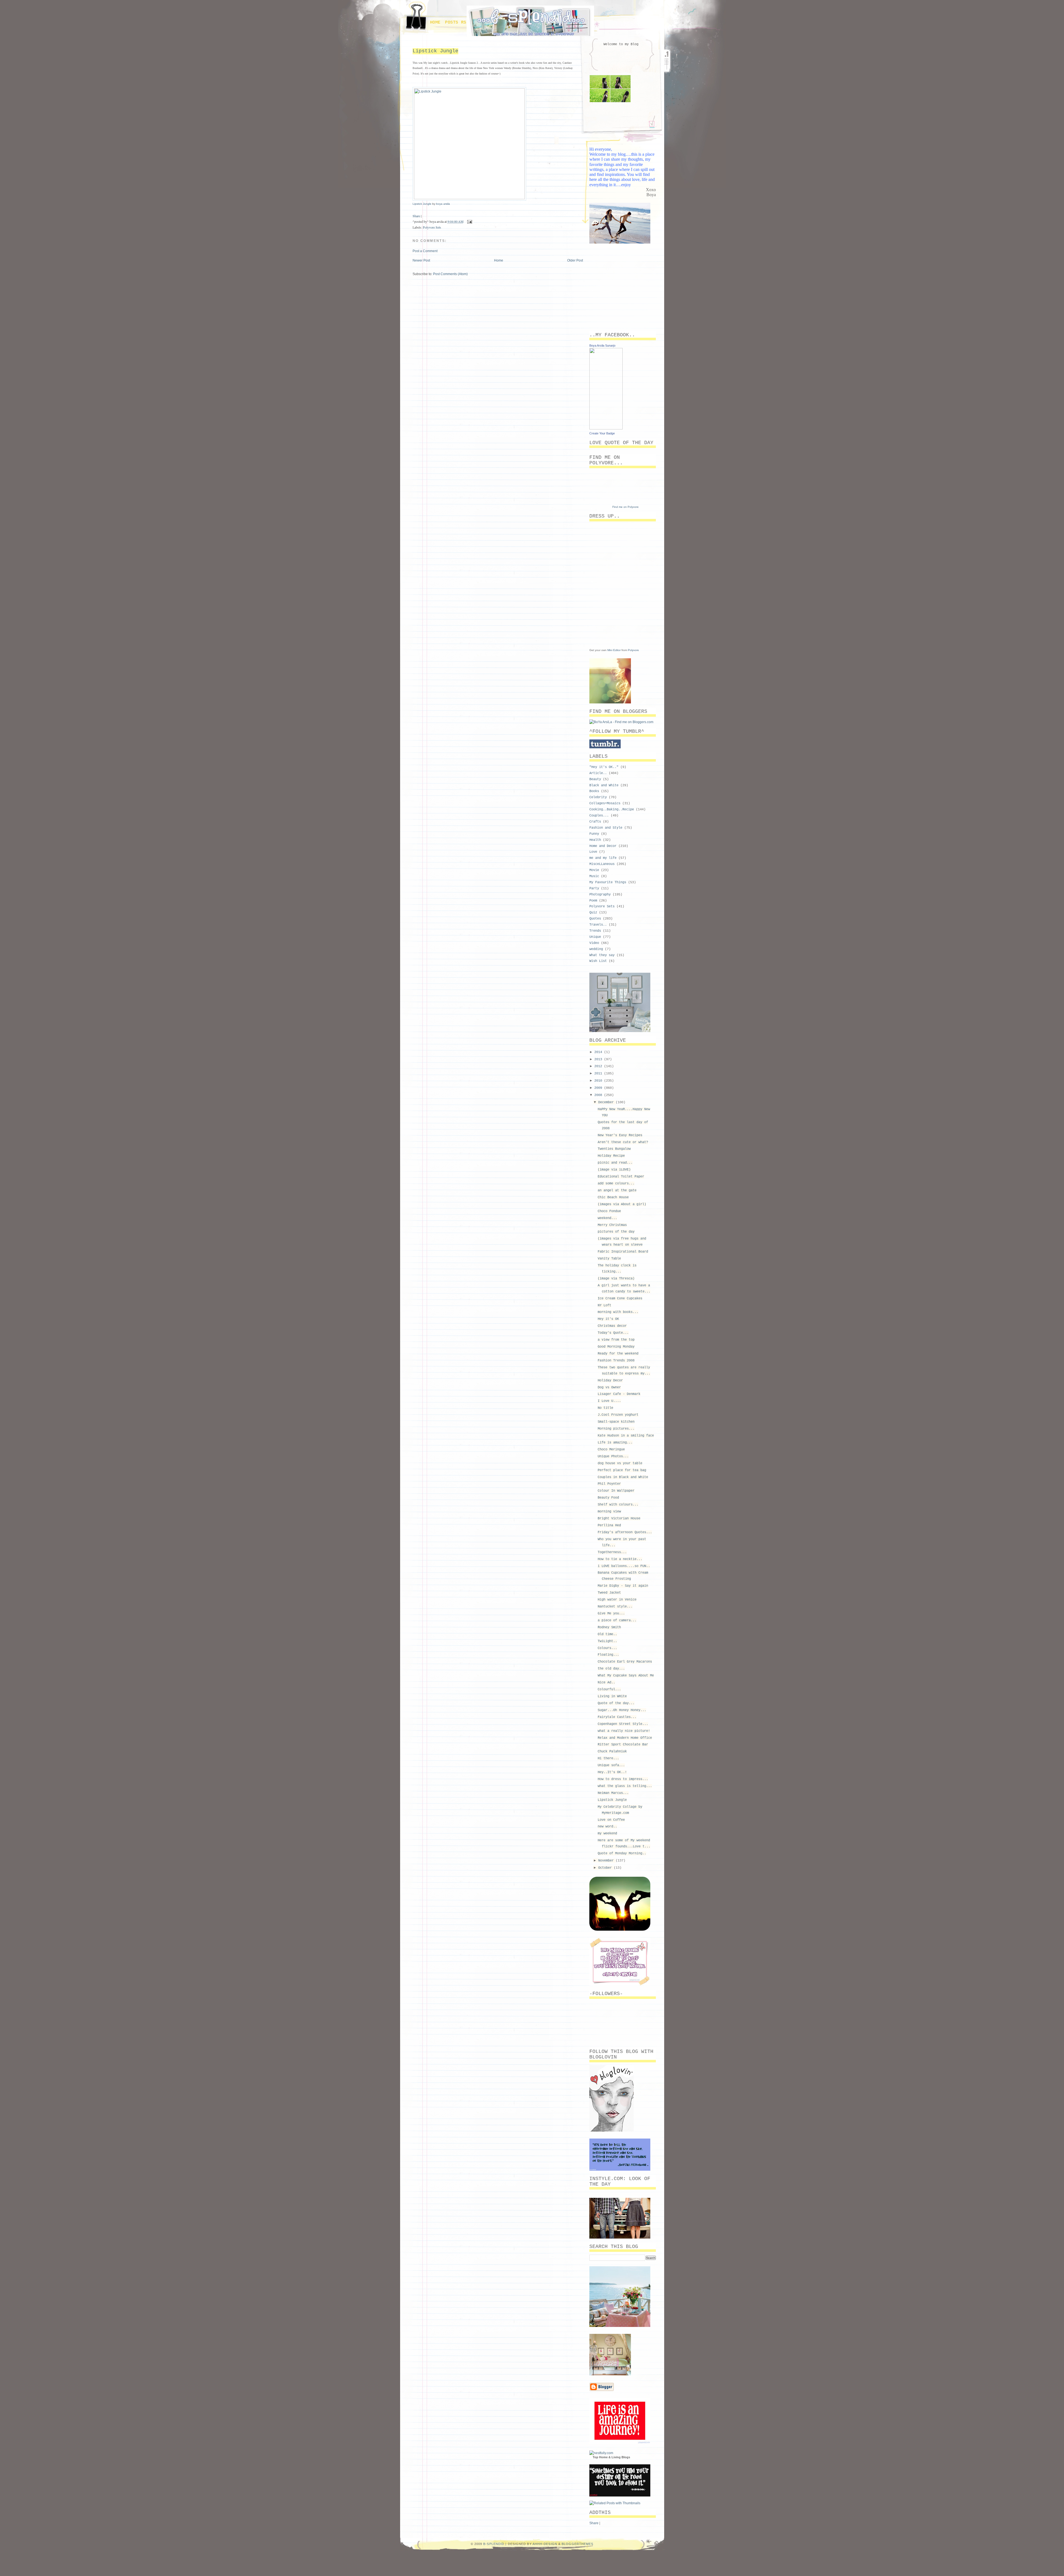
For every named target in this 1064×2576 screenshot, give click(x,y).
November (607, 1861)
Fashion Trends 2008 (616, 1361)
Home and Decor (603, 846)
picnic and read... (615, 1163)
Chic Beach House (613, 1197)
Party (594, 888)
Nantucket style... (615, 1607)
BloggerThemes (577, 2544)
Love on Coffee (611, 1820)
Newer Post (421, 260)
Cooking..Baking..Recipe (612, 810)
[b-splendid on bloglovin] (612, 2131)
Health (595, 840)
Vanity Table (609, 1259)
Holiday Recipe (611, 1156)
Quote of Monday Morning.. (622, 1853)
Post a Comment (425, 251)
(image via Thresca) (616, 1279)
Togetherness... (612, 1552)
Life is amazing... (615, 1443)
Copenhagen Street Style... (623, 1724)
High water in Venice (617, 1600)
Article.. (598, 773)
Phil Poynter (609, 1484)
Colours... (607, 1648)
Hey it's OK (608, 1319)
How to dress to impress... (623, 1779)
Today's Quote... (613, 1333)
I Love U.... (609, 1401)
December (607, 1102)
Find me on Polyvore (626, 507)
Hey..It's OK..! (612, 1772)
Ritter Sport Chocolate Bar (623, 1745)
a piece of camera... (617, 1620)
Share (416, 216)
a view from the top (616, 1340)
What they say (602, 955)
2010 (599, 1081)
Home (435, 22)
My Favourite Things (608, 882)
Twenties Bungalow (614, 1149)
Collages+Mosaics (605, 803)
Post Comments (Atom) (450, 274)
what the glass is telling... (625, 1786)
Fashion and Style (606, 828)
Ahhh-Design (545, 2544)
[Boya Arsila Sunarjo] (606, 428)
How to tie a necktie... (620, 1559)
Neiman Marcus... (613, 1793)
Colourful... (609, 1689)
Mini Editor (614, 650)
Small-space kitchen (616, 1422)
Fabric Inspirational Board (623, 1252)
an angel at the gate (617, 1190)
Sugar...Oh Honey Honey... (622, 1710)
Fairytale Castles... (617, 1717)
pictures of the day (616, 1232)
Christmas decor (612, 1326)
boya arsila (443, 204)
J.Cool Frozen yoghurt (618, 1415)
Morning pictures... (616, 1429)
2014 (599, 1052)
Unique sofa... (611, 1765)
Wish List (598, 961)
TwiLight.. (607, 1641)
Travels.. (598, 925)
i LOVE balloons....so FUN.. (624, 1566)
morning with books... (618, 1312)
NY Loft (604, 1305)
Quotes (595, 919)
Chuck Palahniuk (612, 1752)
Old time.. (607, 1634)
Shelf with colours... (618, 1505)
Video (594, 943)
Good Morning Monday (616, 1347)
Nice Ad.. (606, 1683)
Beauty (595, 779)
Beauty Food (608, 1498)
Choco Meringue (611, 1450)
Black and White (604, 785)
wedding (596, 949)
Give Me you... (611, 1614)
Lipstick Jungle (435, 51)
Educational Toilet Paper (621, 1177)
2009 (599, 1088)
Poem (593, 901)
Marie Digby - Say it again (623, 1586)
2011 (599, 1074)
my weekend (607, 1834)
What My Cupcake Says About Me (626, 1676)
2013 (599, 1059)
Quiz (593, 913)
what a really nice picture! (624, 1731)
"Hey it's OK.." (604, 767)
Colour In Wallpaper (616, 1491)
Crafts (595, 822)
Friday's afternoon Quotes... (625, 1532)
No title (605, 1408)
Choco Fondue (609, 1211)
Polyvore (633, 650)
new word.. (607, 1827)
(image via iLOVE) (614, 1170)
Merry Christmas (612, 1225)
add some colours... (616, 1184)
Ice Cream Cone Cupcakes (620, 1299)
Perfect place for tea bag (622, 1470)
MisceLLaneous (602, 864)
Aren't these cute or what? (623, 1142)
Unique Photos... (613, 1456)
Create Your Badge (602, 433)
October (606, 1868)
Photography (600, 895)
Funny (594, 834)
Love (593, 852)
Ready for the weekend (618, 1354)
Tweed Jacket (609, 1593)
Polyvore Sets (432, 227)
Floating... (608, 1655)
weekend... (607, 1218)
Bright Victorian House (619, 1519)
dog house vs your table (620, 1463)
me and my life (603, 858)
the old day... (611, 1669)
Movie (594, 870)
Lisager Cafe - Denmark (619, 1394)
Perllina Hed (609, 1525)
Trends (595, 931)
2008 (599, 1095)
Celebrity (598, 797)
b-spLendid (494, 2544)
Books (594, 791)
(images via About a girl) (622, 1204)
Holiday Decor (610, 1381)
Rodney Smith (609, 1627)
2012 (599, 1066)
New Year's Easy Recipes (620, 1135)
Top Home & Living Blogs (611, 2457)
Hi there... (608, 1758)
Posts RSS (457, 22)
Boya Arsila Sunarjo (602, 345)
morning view (609, 1512)
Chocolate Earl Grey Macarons (625, 1662)
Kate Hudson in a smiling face (626, 1436)
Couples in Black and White (623, 1477)
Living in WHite (612, 1696)
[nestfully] (601, 2453)
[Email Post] (469, 221)
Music (594, 876)
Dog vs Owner (609, 1387)
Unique (595, 937)
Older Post (575, 260)
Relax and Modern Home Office (625, 1738)
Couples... (599, 816)
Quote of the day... (616, 1703)
